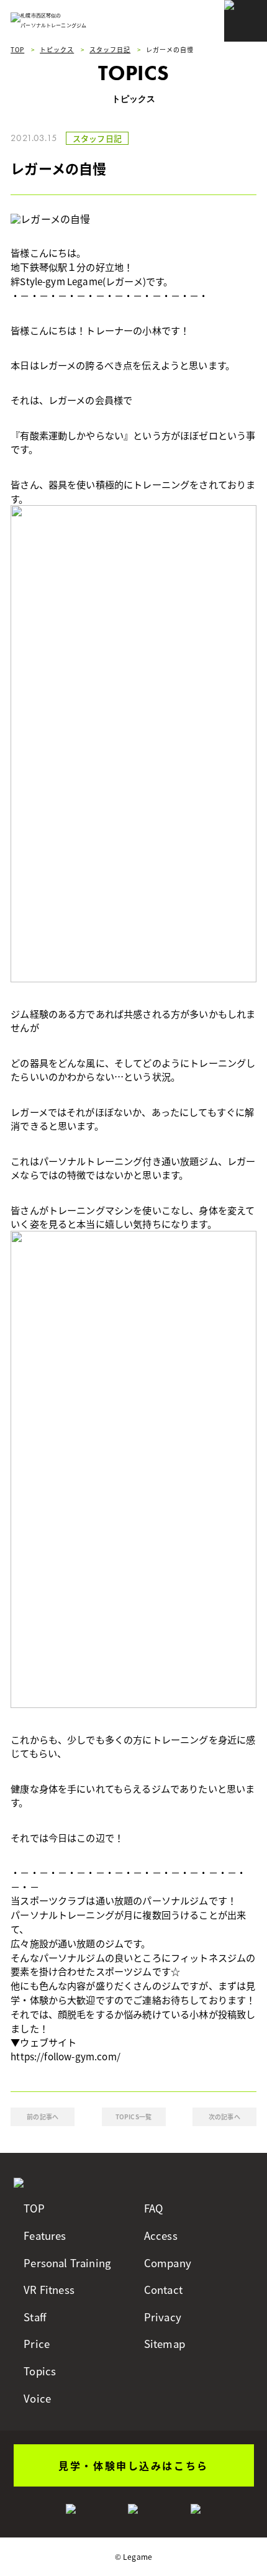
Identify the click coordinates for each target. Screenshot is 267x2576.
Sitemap (165, 2344)
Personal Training (67, 2263)
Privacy (163, 2317)
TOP (34, 2208)
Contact (163, 2290)
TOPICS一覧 (133, 2117)
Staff (35, 2317)
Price (37, 2344)
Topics (40, 2371)
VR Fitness (49, 2290)
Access (161, 2236)
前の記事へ (43, 2117)
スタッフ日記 (97, 138)
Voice (37, 2399)
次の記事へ (224, 2117)
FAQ (153, 2208)
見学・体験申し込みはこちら (133, 2465)
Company (168, 2263)
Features (45, 2236)
